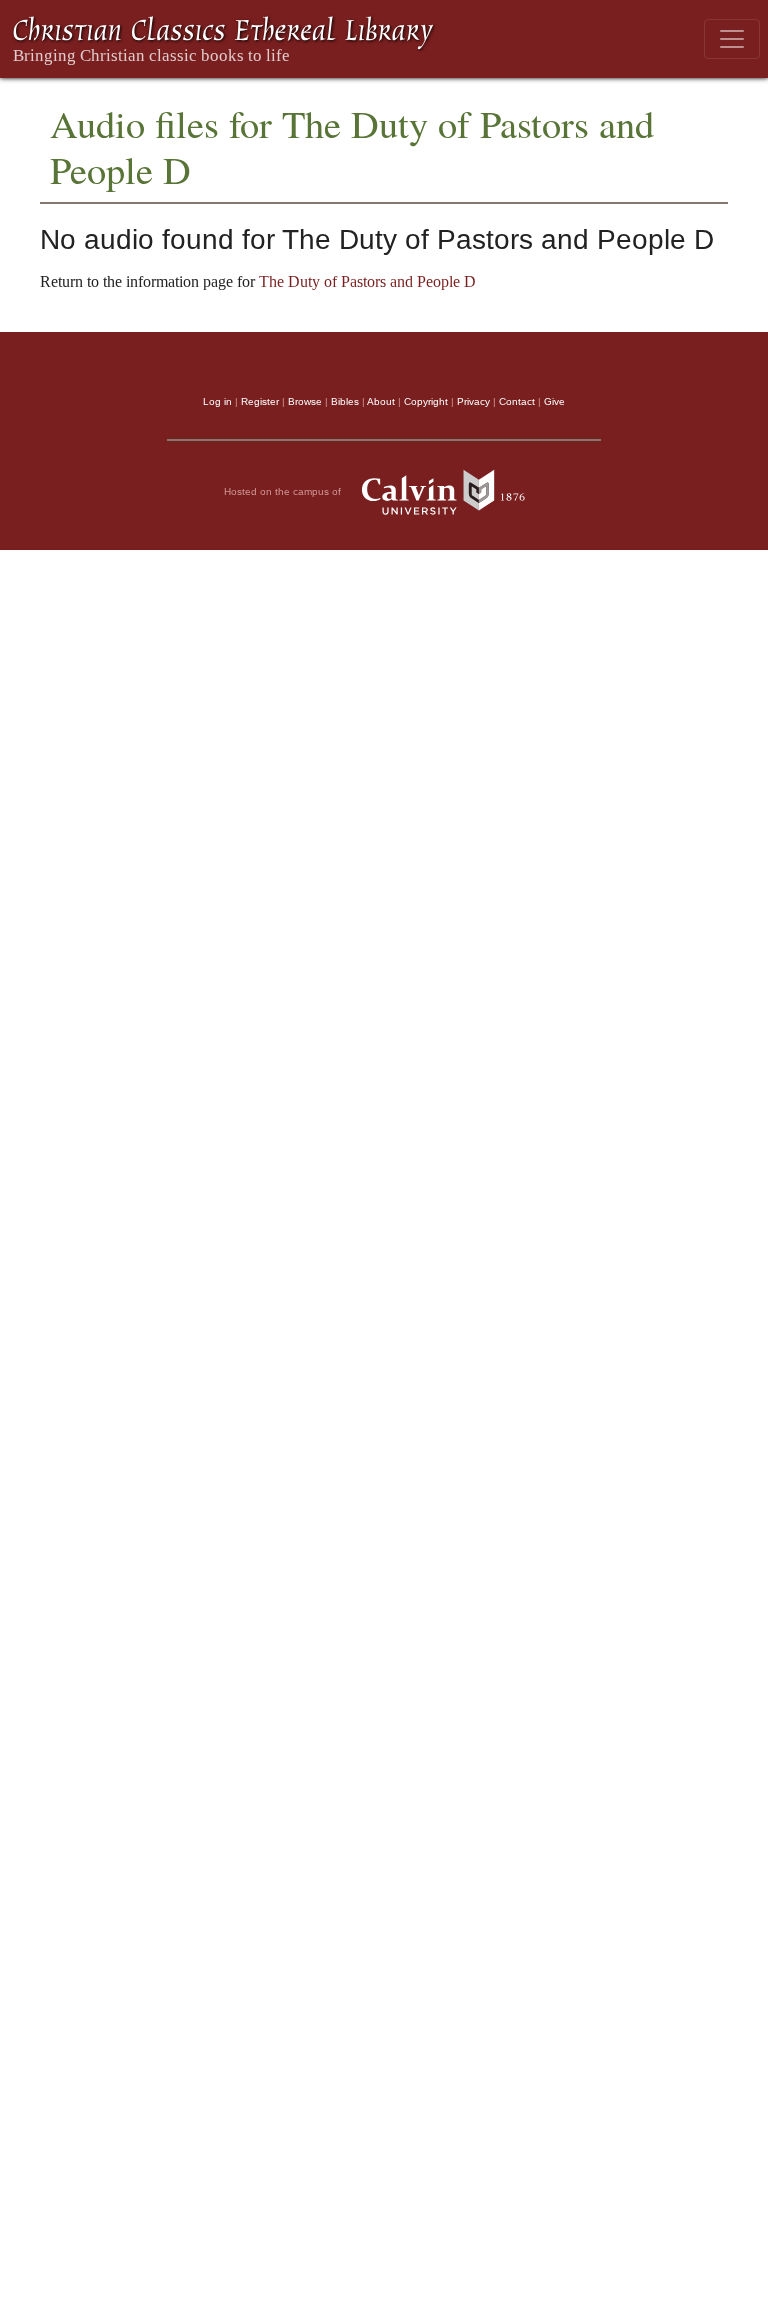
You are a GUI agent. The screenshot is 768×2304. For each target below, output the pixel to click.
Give (554, 401)
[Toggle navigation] (732, 39)
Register (260, 401)
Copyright (426, 401)
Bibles (345, 401)
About (381, 401)
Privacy (473, 401)
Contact (517, 401)
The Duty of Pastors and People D (367, 281)
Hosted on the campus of (284, 490)
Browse (305, 401)
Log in (217, 401)
